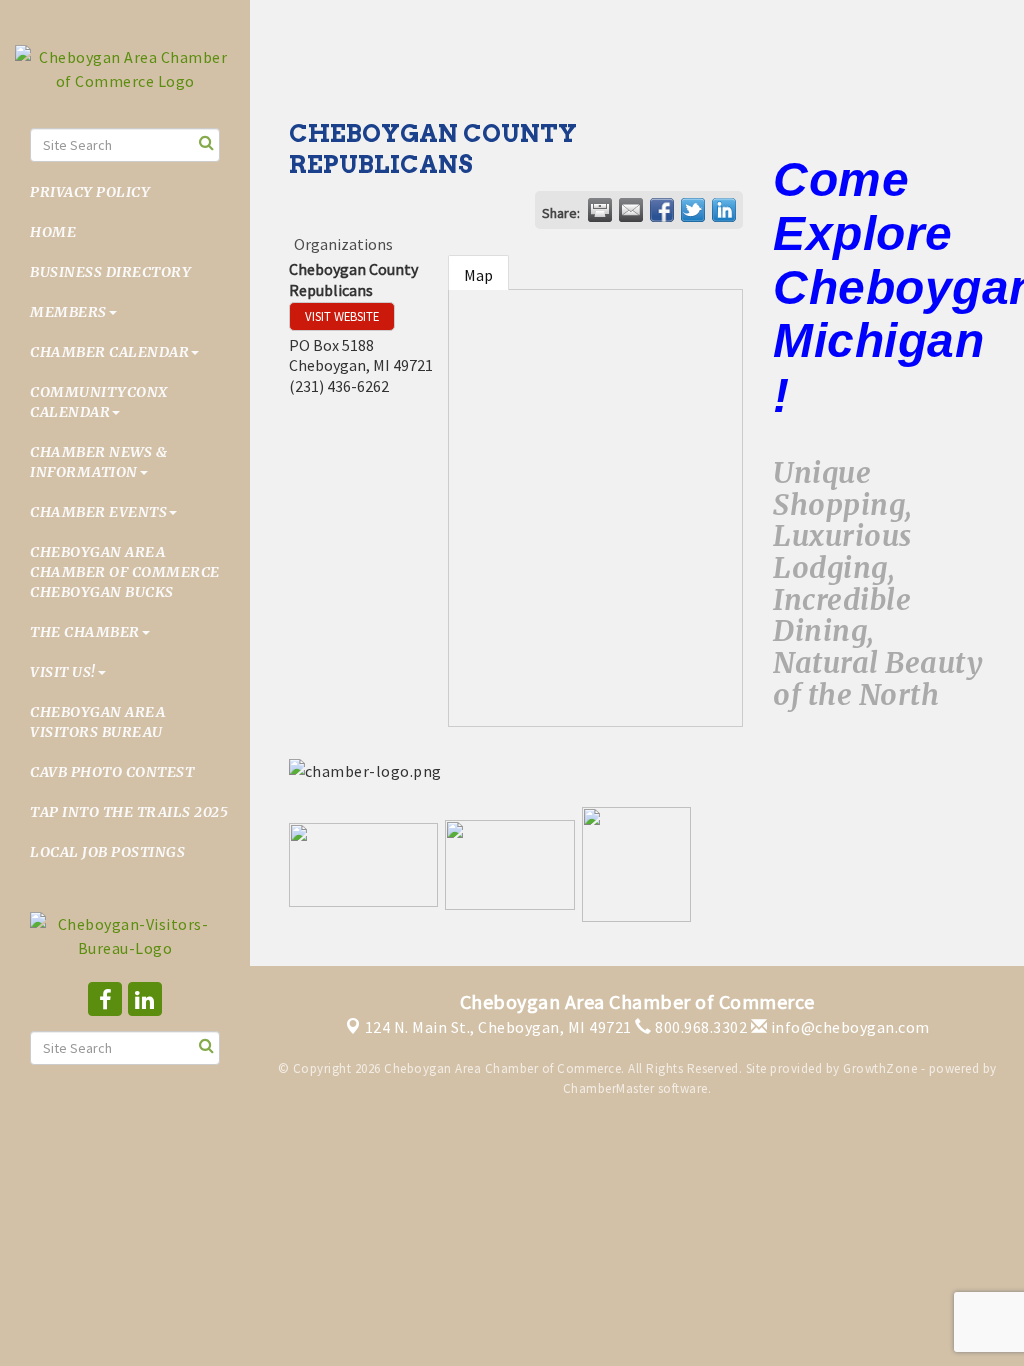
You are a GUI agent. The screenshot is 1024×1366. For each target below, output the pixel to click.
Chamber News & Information (98, 462)
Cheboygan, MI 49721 (498, 1027)
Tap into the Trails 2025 (129, 812)
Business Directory (110, 272)
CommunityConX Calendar (99, 402)
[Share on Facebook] (662, 210)
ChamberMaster (609, 1088)
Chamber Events (98, 512)
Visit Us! (63, 672)
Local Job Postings (107, 852)
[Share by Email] (631, 210)
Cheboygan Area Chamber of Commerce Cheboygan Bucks (125, 572)
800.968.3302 (699, 1027)
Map (478, 275)
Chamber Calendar (109, 352)
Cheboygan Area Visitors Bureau (97, 722)
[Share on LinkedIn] (724, 210)
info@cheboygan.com (848, 1027)
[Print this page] (600, 210)
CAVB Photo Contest (112, 772)
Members (68, 312)
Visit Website (342, 316)
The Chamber (85, 632)
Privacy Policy (90, 192)
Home (53, 232)
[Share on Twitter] (693, 210)
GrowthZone (880, 1068)
